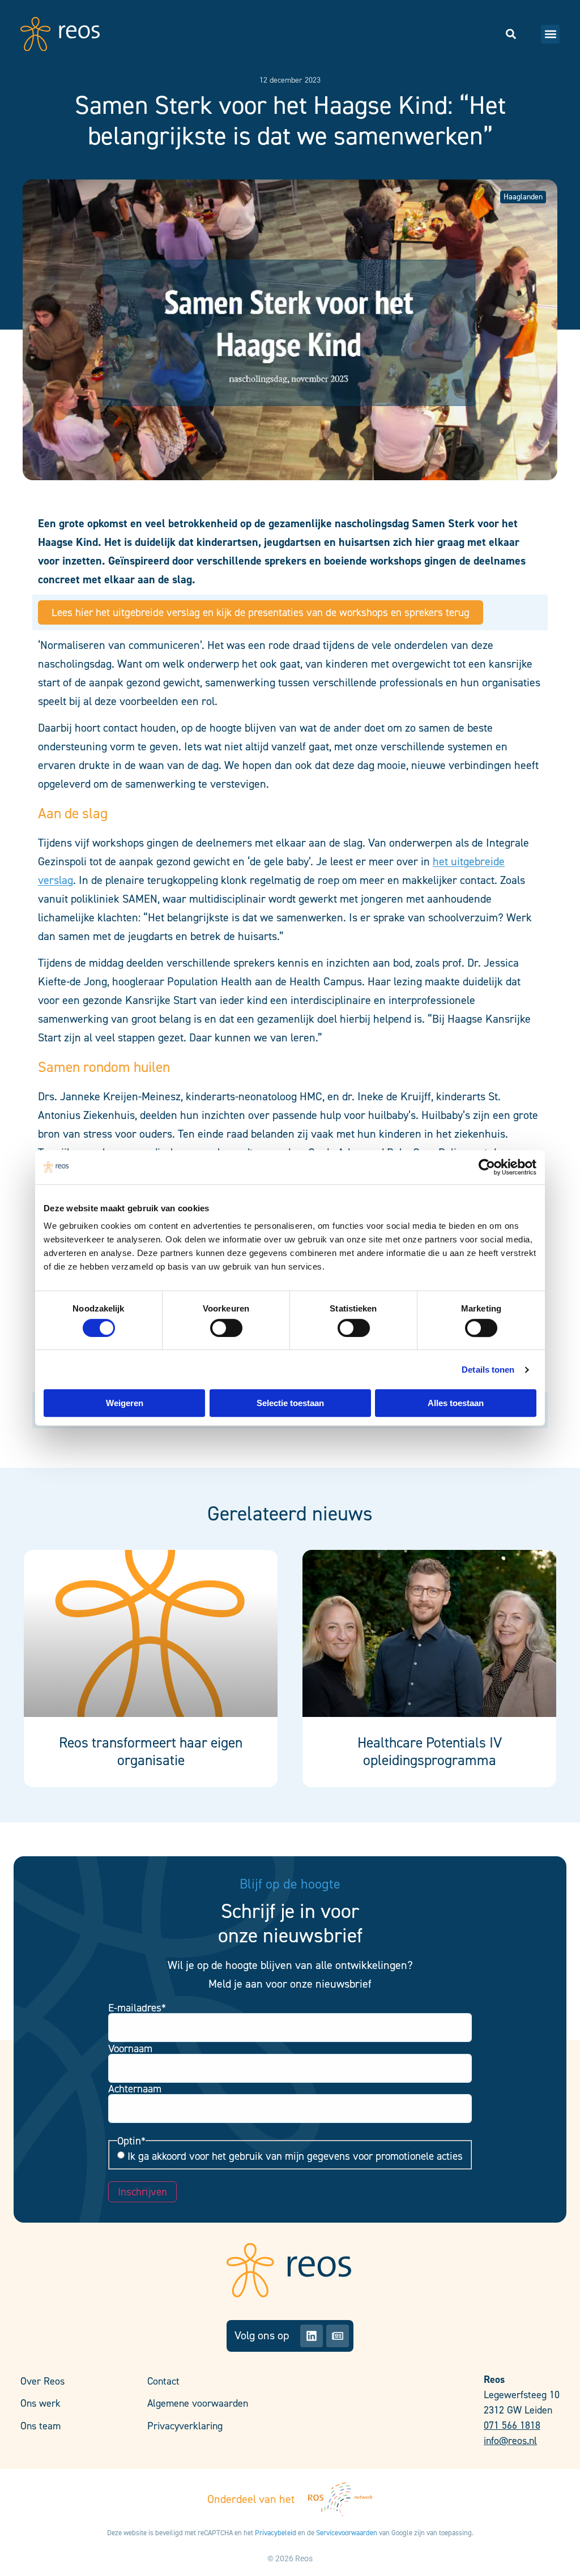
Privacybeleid (276, 2533)
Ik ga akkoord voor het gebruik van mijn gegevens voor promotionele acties (295, 2156)
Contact (163, 2381)
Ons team (40, 2426)
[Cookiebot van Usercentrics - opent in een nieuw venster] (487, 1167)
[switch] (226, 1328)
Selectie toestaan (290, 1403)
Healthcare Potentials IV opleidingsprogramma (430, 1751)
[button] (550, 34)
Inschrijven (142, 2192)
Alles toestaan (456, 1403)
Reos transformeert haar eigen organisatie (151, 1751)
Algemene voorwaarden (198, 2403)
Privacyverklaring (185, 2426)
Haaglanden (523, 197)
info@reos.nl (510, 2441)
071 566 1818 (512, 2425)
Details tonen (488, 1370)
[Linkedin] (312, 2336)
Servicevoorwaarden (347, 2533)
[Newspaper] (338, 2336)
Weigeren (125, 1403)
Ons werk (40, 2403)
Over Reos (42, 2381)
